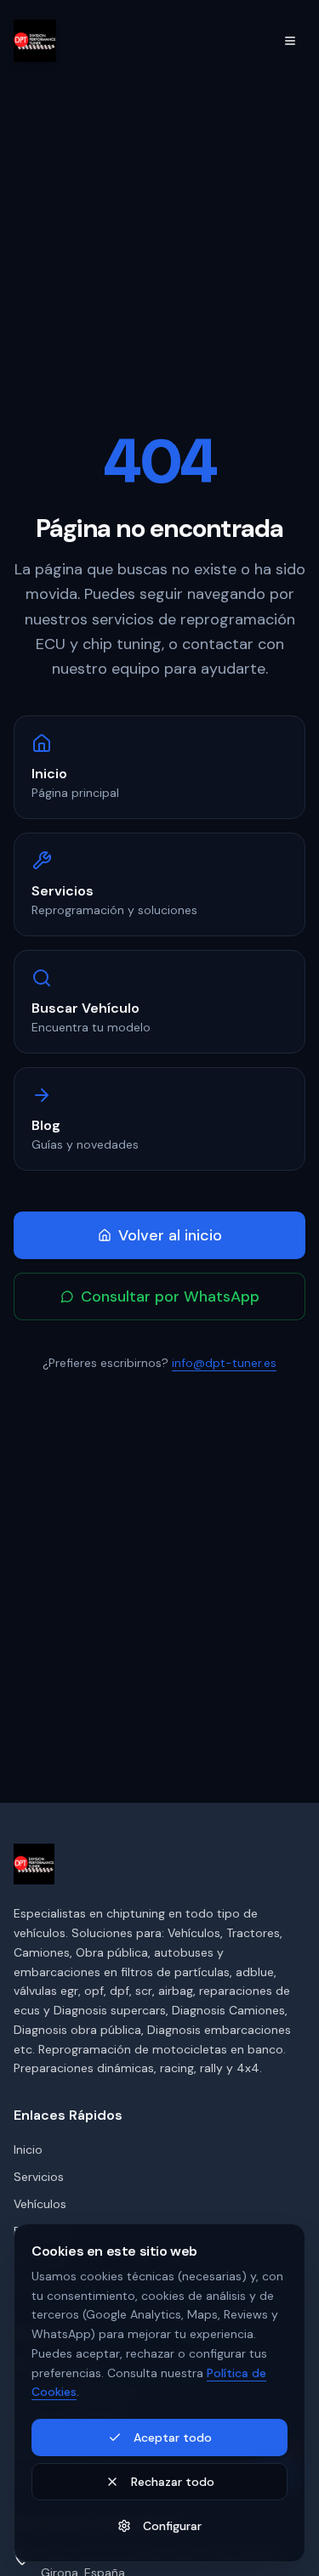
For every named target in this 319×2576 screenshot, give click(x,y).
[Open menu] (290, 41)
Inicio (28, 2149)
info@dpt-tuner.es (224, 1363)
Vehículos (40, 2204)
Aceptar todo (173, 2438)
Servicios (39, 2177)
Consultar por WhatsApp (170, 1296)
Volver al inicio (170, 1235)
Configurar (172, 2526)
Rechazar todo (173, 2482)
